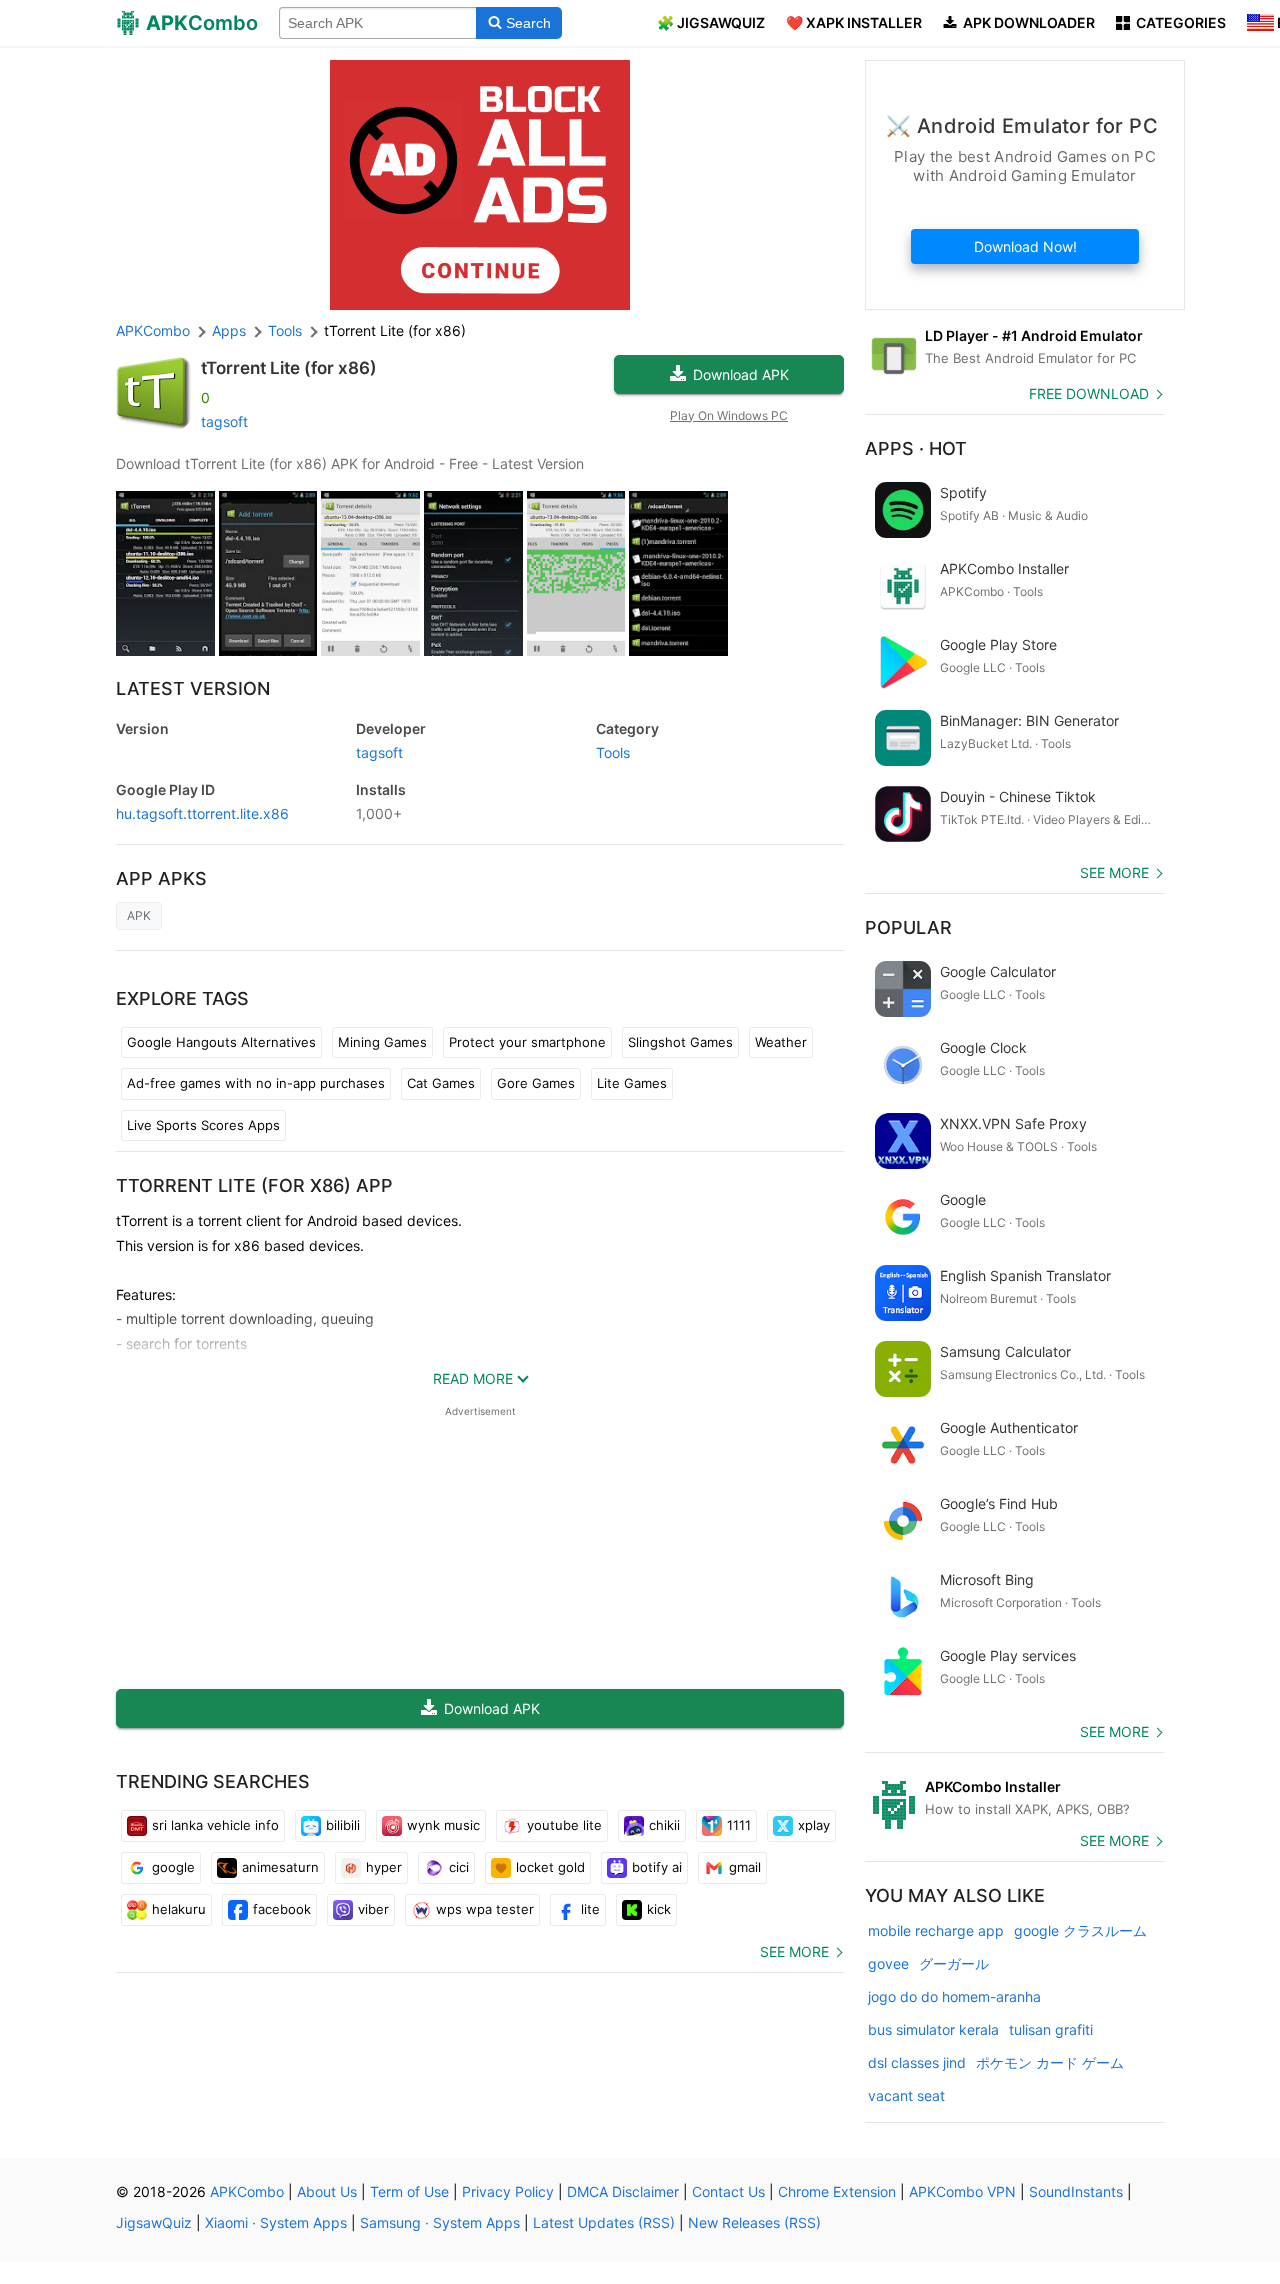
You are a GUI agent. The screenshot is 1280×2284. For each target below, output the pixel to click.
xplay (814, 1825)
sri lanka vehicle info (215, 1825)
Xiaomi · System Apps (276, 2222)
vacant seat (906, 2095)
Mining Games (382, 1042)
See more (794, 1951)
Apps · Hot (916, 448)
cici (459, 1867)
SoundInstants (1076, 2191)
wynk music (443, 1825)
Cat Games (441, 1083)
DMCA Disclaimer (623, 2191)
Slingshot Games (680, 1042)
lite (590, 1909)
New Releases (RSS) (754, 2222)
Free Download (1089, 393)
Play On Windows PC (729, 415)
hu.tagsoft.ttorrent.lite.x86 (202, 813)
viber (373, 1909)
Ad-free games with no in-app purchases (256, 1083)
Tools (613, 752)
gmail (745, 1867)
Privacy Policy (508, 2191)
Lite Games (632, 1083)
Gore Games (536, 1083)
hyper (384, 1867)
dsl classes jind (917, 2062)
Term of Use (409, 2191)
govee (888, 1963)
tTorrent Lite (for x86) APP (254, 1185)
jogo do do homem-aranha (954, 1996)
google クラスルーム (1080, 1930)
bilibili (343, 1825)
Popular (908, 927)
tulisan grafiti (1051, 2029)
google (173, 1867)
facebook (282, 1909)
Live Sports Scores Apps (203, 1125)
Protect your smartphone (527, 1042)
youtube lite (564, 1825)
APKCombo (153, 330)
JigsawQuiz (154, 2222)
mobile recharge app (936, 1930)
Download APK (741, 374)
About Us (327, 2191)
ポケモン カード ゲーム (1050, 2062)
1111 (739, 1825)
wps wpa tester (485, 1909)
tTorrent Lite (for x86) (289, 368)
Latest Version (193, 688)
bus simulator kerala (933, 2029)
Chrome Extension (837, 2191)
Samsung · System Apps (440, 2222)
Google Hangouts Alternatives (221, 1042)
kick (659, 1909)
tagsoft (224, 421)
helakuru (179, 1909)
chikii (664, 1825)
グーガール (954, 1963)
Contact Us (728, 2191)
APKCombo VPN (962, 2191)
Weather (781, 1042)
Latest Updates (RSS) (604, 2222)
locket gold (550, 1867)
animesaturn (280, 1867)
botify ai (657, 1867)
